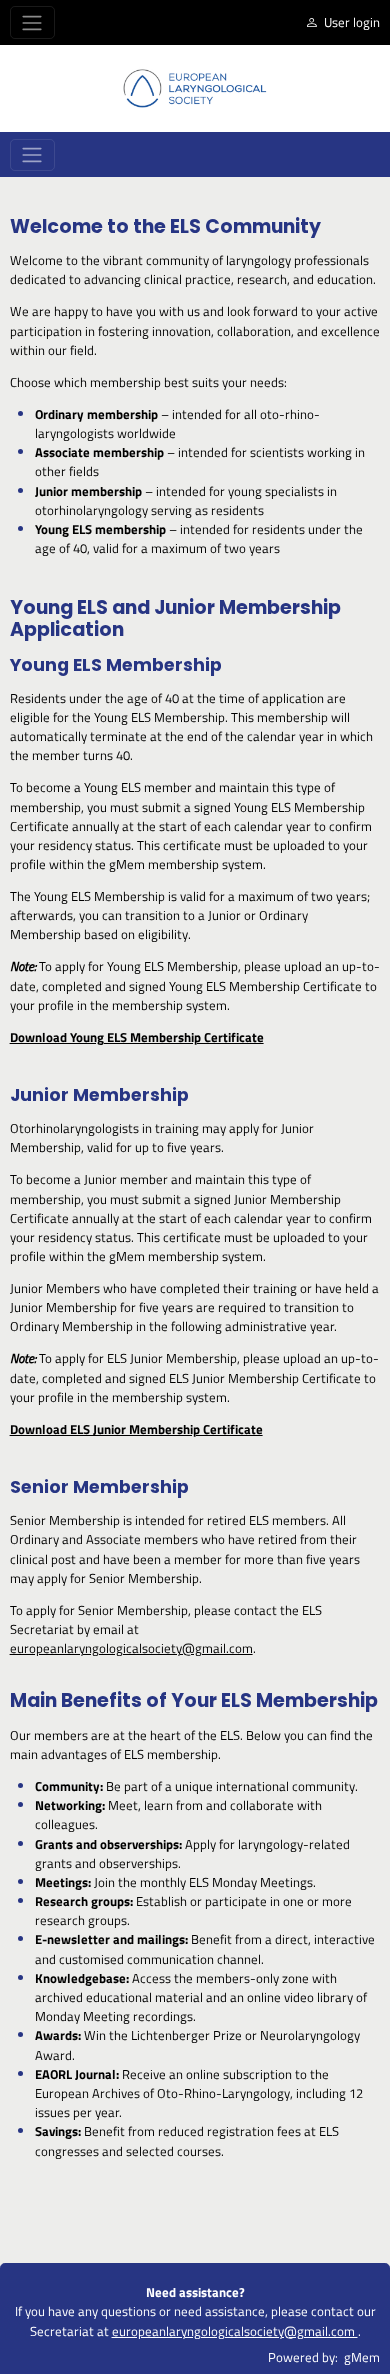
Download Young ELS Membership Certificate (137, 1037)
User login (352, 22)
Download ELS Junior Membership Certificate (136, 1429)
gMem (362, 2357)
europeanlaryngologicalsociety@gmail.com (131, 1648)
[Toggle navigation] (32, 22)
